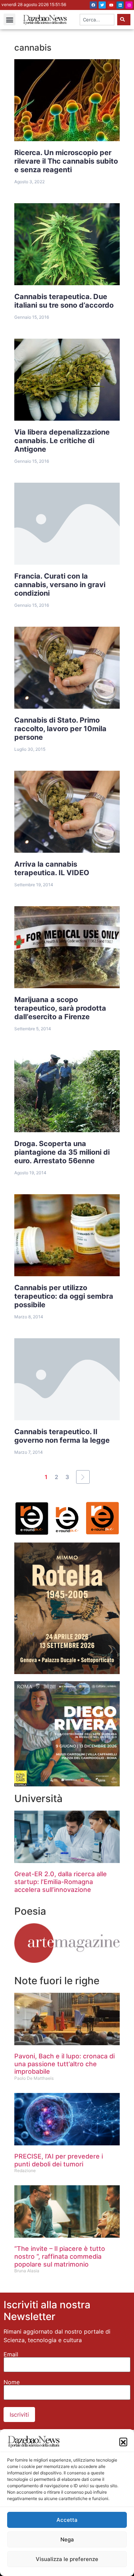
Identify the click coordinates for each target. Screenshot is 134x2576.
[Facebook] (93, 5)
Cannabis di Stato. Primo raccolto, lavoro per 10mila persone (60, 729)
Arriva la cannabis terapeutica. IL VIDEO (52, 868)
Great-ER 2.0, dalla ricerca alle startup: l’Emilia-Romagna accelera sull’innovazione (61, 1882)
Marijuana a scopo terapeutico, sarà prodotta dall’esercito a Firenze (60, 1008)
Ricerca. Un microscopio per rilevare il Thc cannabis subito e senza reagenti (66, 161)
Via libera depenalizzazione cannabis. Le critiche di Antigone (62, 441)
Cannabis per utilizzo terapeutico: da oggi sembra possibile (64, 1296)
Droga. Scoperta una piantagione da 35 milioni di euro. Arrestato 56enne (62, 1152)
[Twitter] (102, 5)
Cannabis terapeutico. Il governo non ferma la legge (62, 1436)
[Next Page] (83, 1477)
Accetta (67, 2520)
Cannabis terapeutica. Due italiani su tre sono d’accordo (64, 301)
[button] (123, 2442)
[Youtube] (111, 5)
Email (11, 2354)
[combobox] (97, 20)
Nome (12, 2382)
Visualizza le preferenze (67, 2559)
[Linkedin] (120, 5)
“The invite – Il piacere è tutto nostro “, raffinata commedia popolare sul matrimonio (60, 2256)
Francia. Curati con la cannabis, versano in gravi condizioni (60, 585)
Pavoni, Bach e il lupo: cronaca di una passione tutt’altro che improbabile (64, 2064)
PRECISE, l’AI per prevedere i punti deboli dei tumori (59, 2160)
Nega (67, 2539)
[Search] (124, 20)
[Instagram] (129, 5)
